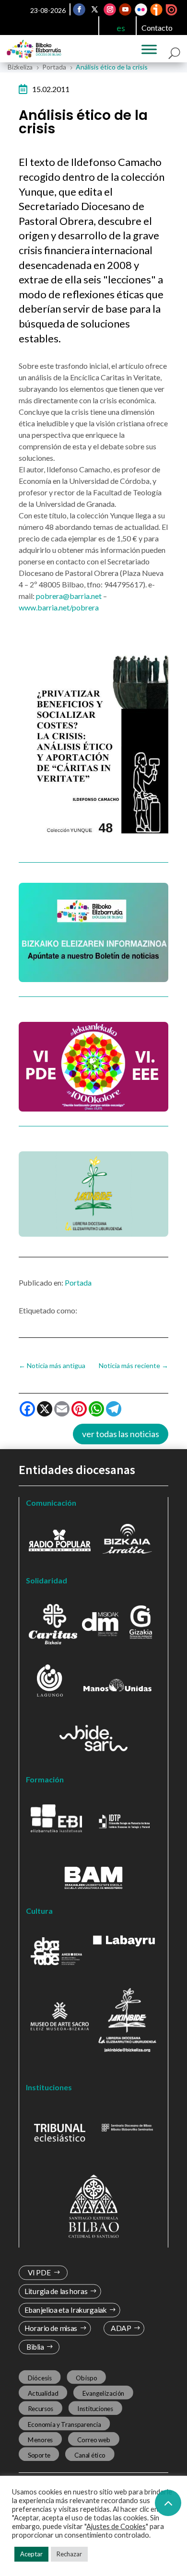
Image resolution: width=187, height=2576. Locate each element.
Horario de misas (51, 2328)
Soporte (39, 2455)
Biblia (35, 2347)
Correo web (94, 2439)
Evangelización (104, 2393)
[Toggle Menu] (149, 49)
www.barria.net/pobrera (59, 607)
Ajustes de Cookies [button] (116, 2526)
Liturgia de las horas (56, 2291)
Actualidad (43, 2393)
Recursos (41, 2409)
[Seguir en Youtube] (126, 10)
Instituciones (95, 2409)
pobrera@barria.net (69, 596)
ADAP (121, 2328)
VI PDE (39, 2273)
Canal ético (90, 2455)
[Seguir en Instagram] (110, 10)
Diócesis (40, 2378)
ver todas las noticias (121, 1434)
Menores (41, 2439)
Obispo (86, 2378)
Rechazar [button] (69, 2554)
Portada (78, 1282)
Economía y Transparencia (64, 2424)
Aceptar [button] (31, 2554)
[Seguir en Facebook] (80, 10)
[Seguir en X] (95, 10)
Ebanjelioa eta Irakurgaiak (66, 2310)
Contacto (157, 28)
